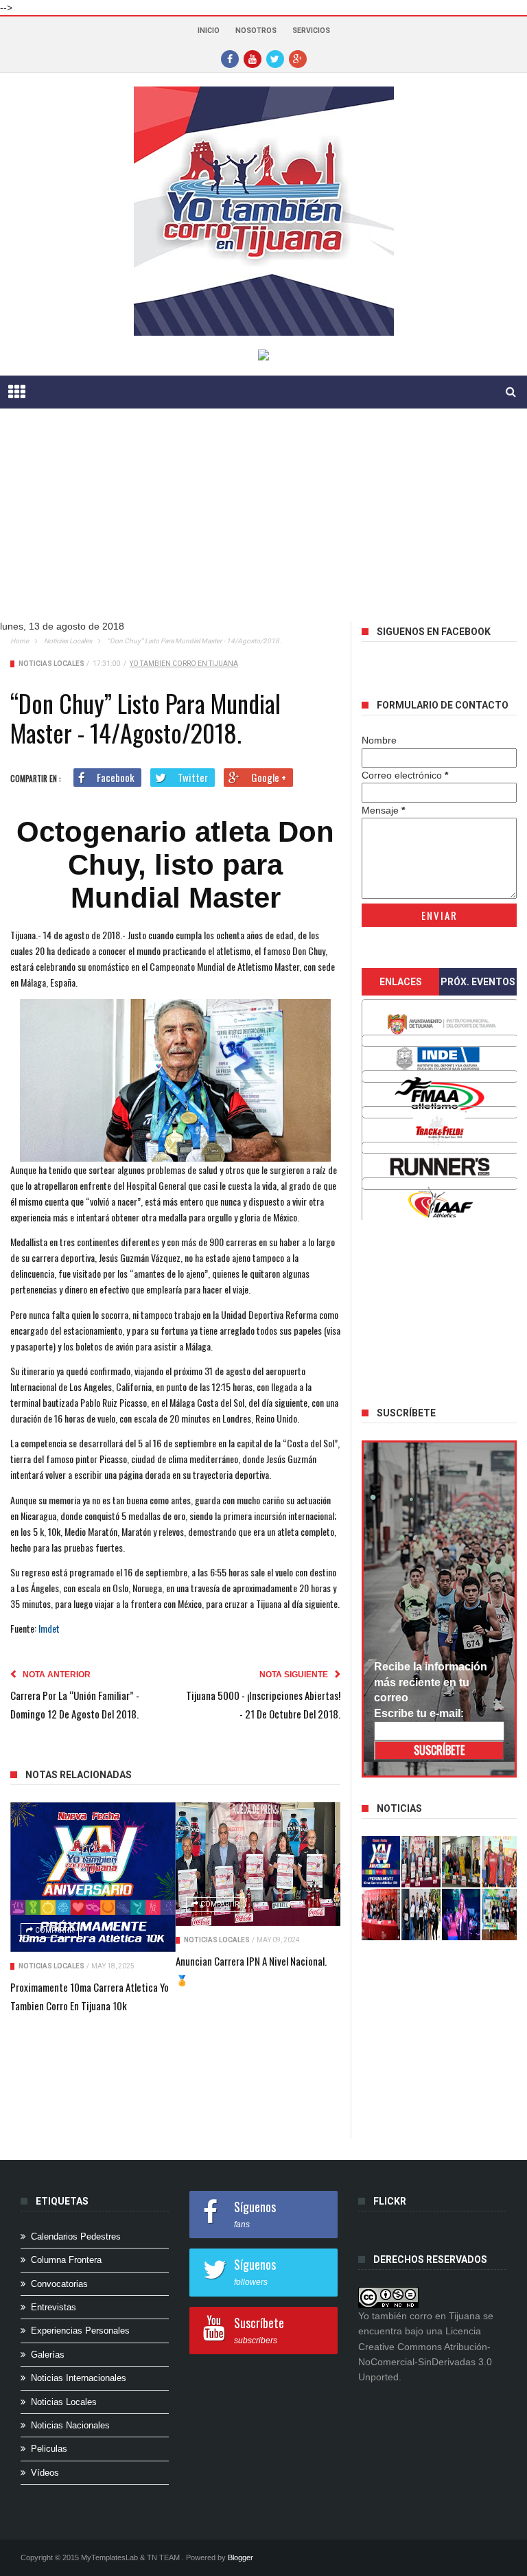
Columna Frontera (66, 2260)
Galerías (48, 2355)
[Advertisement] (263, 525)
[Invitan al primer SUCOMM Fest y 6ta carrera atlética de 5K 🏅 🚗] (501, 1862)
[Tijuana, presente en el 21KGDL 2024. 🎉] (421, 1914)
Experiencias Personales (80, 2331)
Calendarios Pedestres (76, 2236)
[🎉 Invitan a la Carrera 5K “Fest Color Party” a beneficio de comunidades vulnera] (461, 1862)
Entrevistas (54, 2307)
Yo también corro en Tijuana (184, 664)
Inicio (209, 31)
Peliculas (49, 2449)
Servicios (311, 31)
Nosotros (256, 31)
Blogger (241, 2557)
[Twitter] (275, 58)
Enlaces (401, 982)
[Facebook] (230, 58)
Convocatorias (59, 2284)
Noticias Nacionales (70, 2425)
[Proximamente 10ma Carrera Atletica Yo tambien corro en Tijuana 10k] (93, 1877)
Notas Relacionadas (79, 1775)
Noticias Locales (68, 641)
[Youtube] (253, 58)
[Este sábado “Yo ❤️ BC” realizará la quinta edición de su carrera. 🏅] (501, 1914)
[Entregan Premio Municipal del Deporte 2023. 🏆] (461, 1914)
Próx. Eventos (478, 982)
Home (20, 641)
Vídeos (45, 2473)
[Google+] (298, 58)
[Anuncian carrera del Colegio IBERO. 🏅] (381, 1914)
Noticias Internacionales (79, 2378)
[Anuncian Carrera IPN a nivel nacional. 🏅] (258, 1864)
